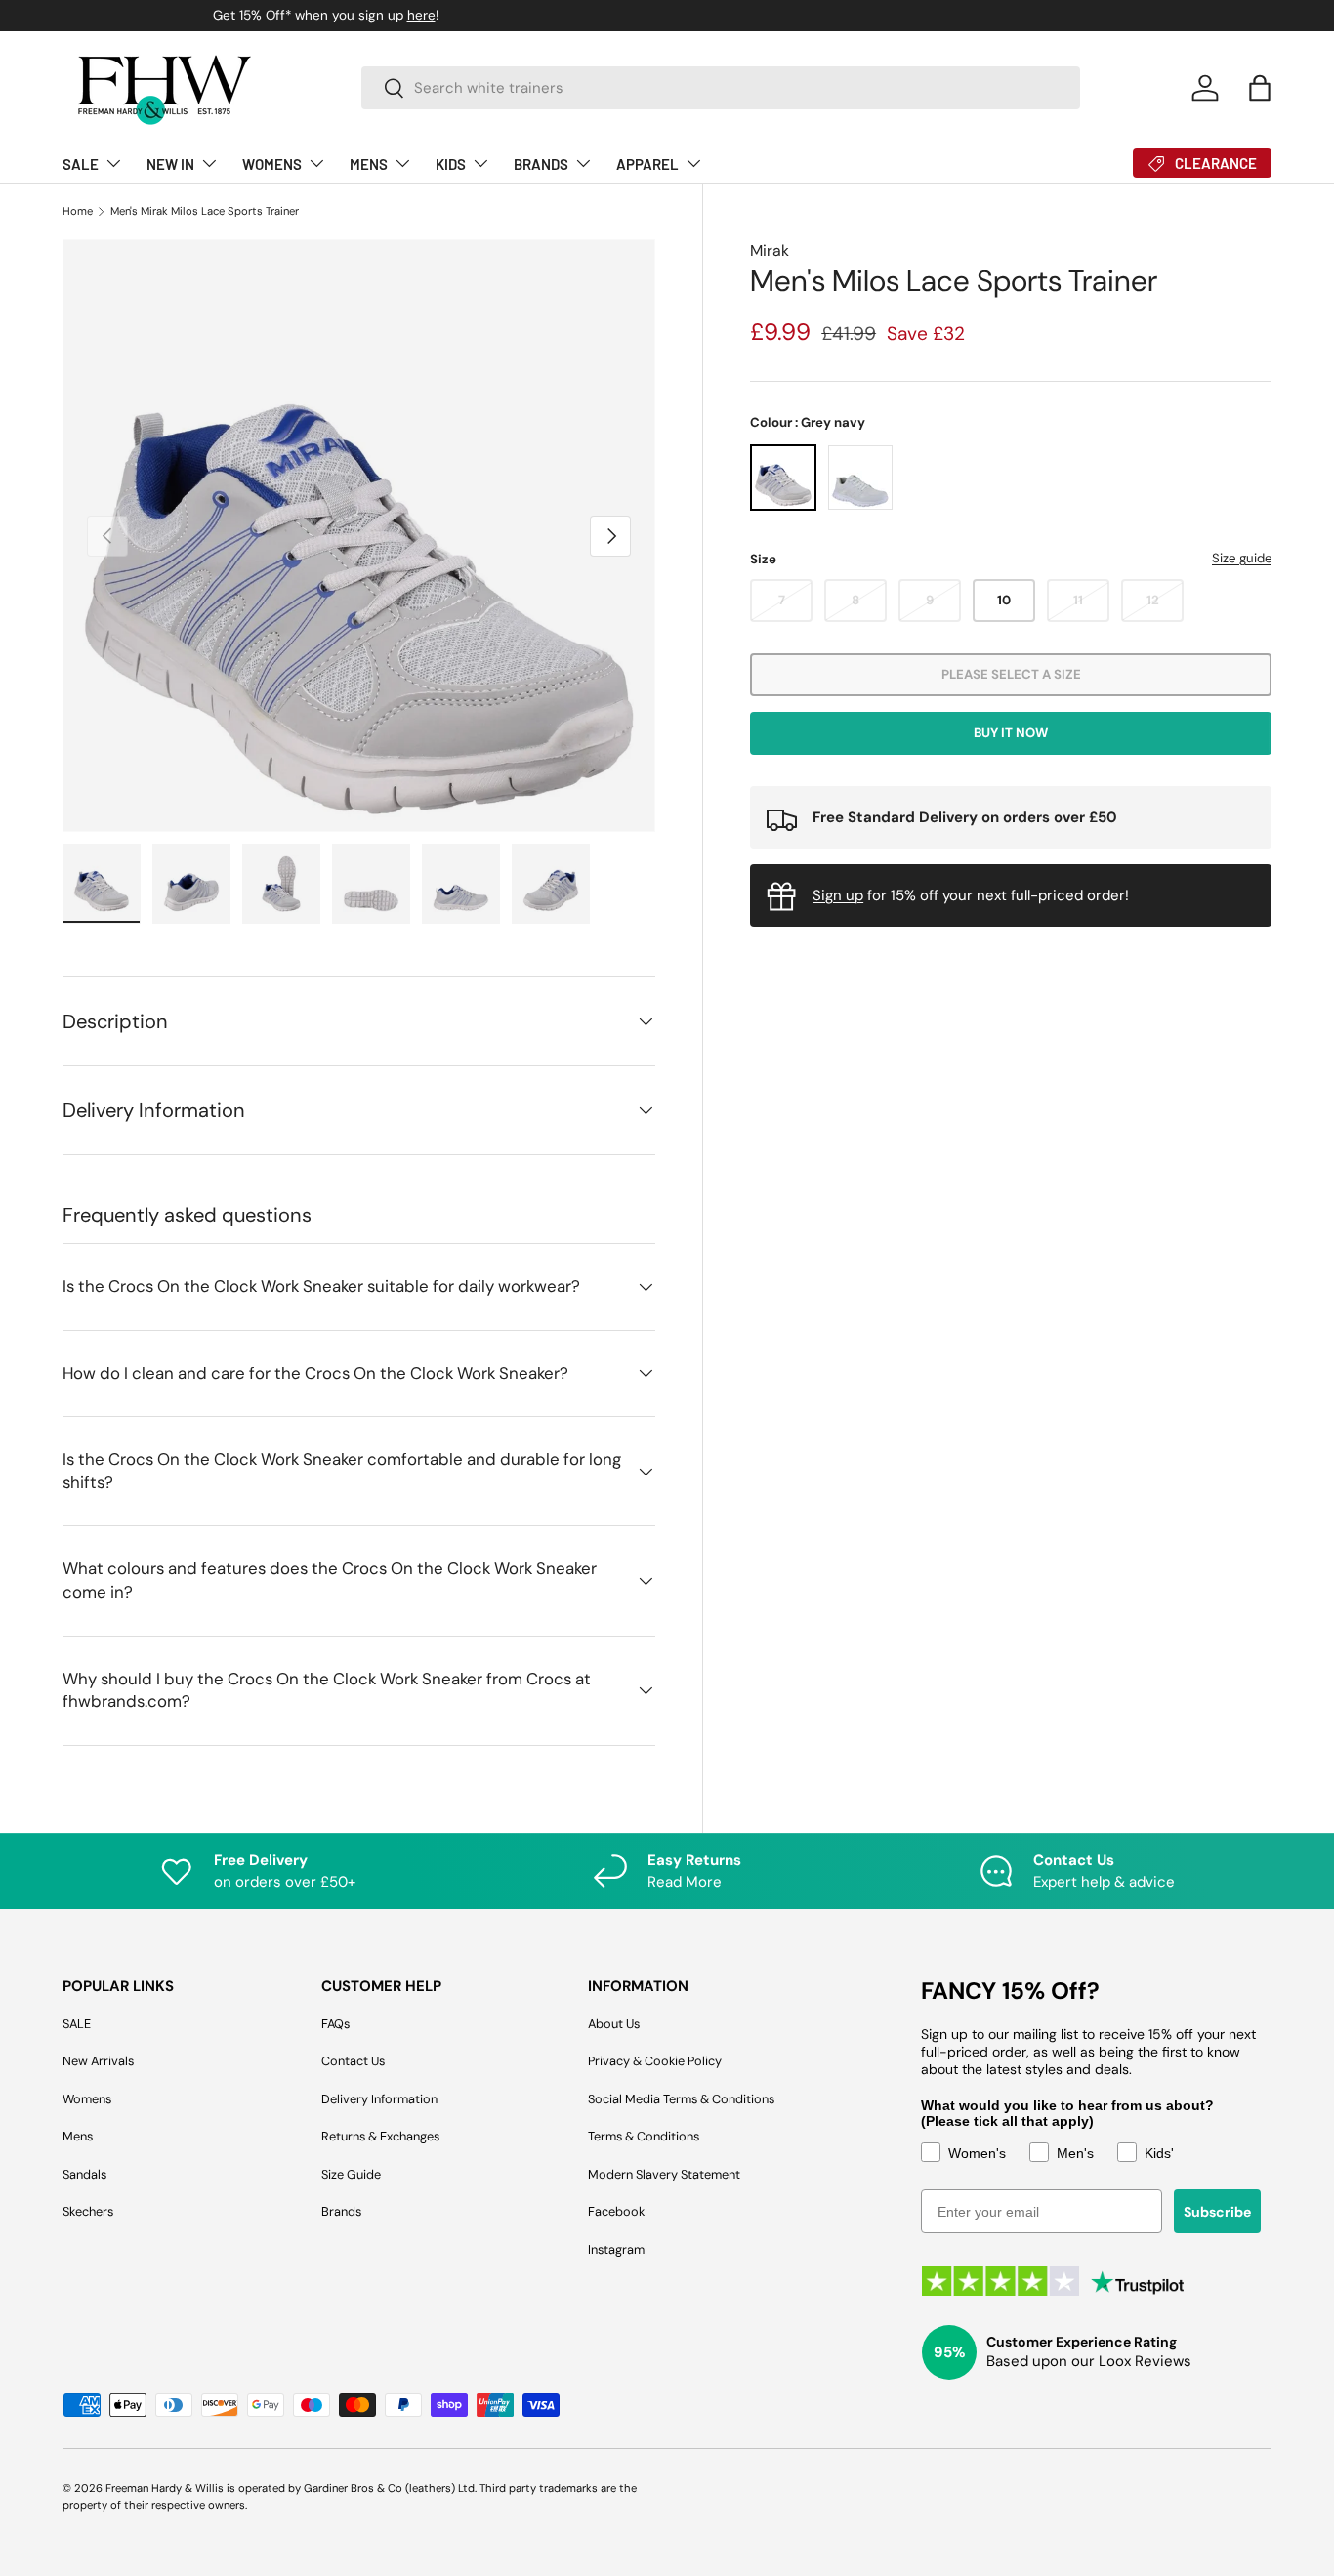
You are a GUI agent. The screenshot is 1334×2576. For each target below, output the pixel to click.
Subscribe (1217, 2212)
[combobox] (721, 88)
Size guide (1242, 559)
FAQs (335, 2024)
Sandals (84, 2174)
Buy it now (1011, 734)
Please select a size (1011, 675)
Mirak (770, 250)
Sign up (838, 895)
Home (78, 211)
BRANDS (541, 164)
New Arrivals (98, 2061)
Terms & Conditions (644, 2136)
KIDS (451, 164)
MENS (369, 164)
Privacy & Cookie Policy (655, 2061)
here (763, 15)
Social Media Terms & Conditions (681, 2099)
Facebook (616, 2211)
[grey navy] (783, 478)
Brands (341, 2211)
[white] (860, 478)
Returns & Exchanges (380, 2136)
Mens (78, 2136)
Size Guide (351, 2174)
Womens (87, 2099)
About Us (614, 2024)
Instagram (616, 2249)
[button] (1260, 88)
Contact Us (353, 2061)
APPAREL (647, 164)
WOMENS (272, 164)
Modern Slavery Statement (664, 2174)
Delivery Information (379, 2099)
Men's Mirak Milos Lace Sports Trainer (205, 211)
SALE (81, 164)
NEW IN (170, 164)
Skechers (88, 2211)
